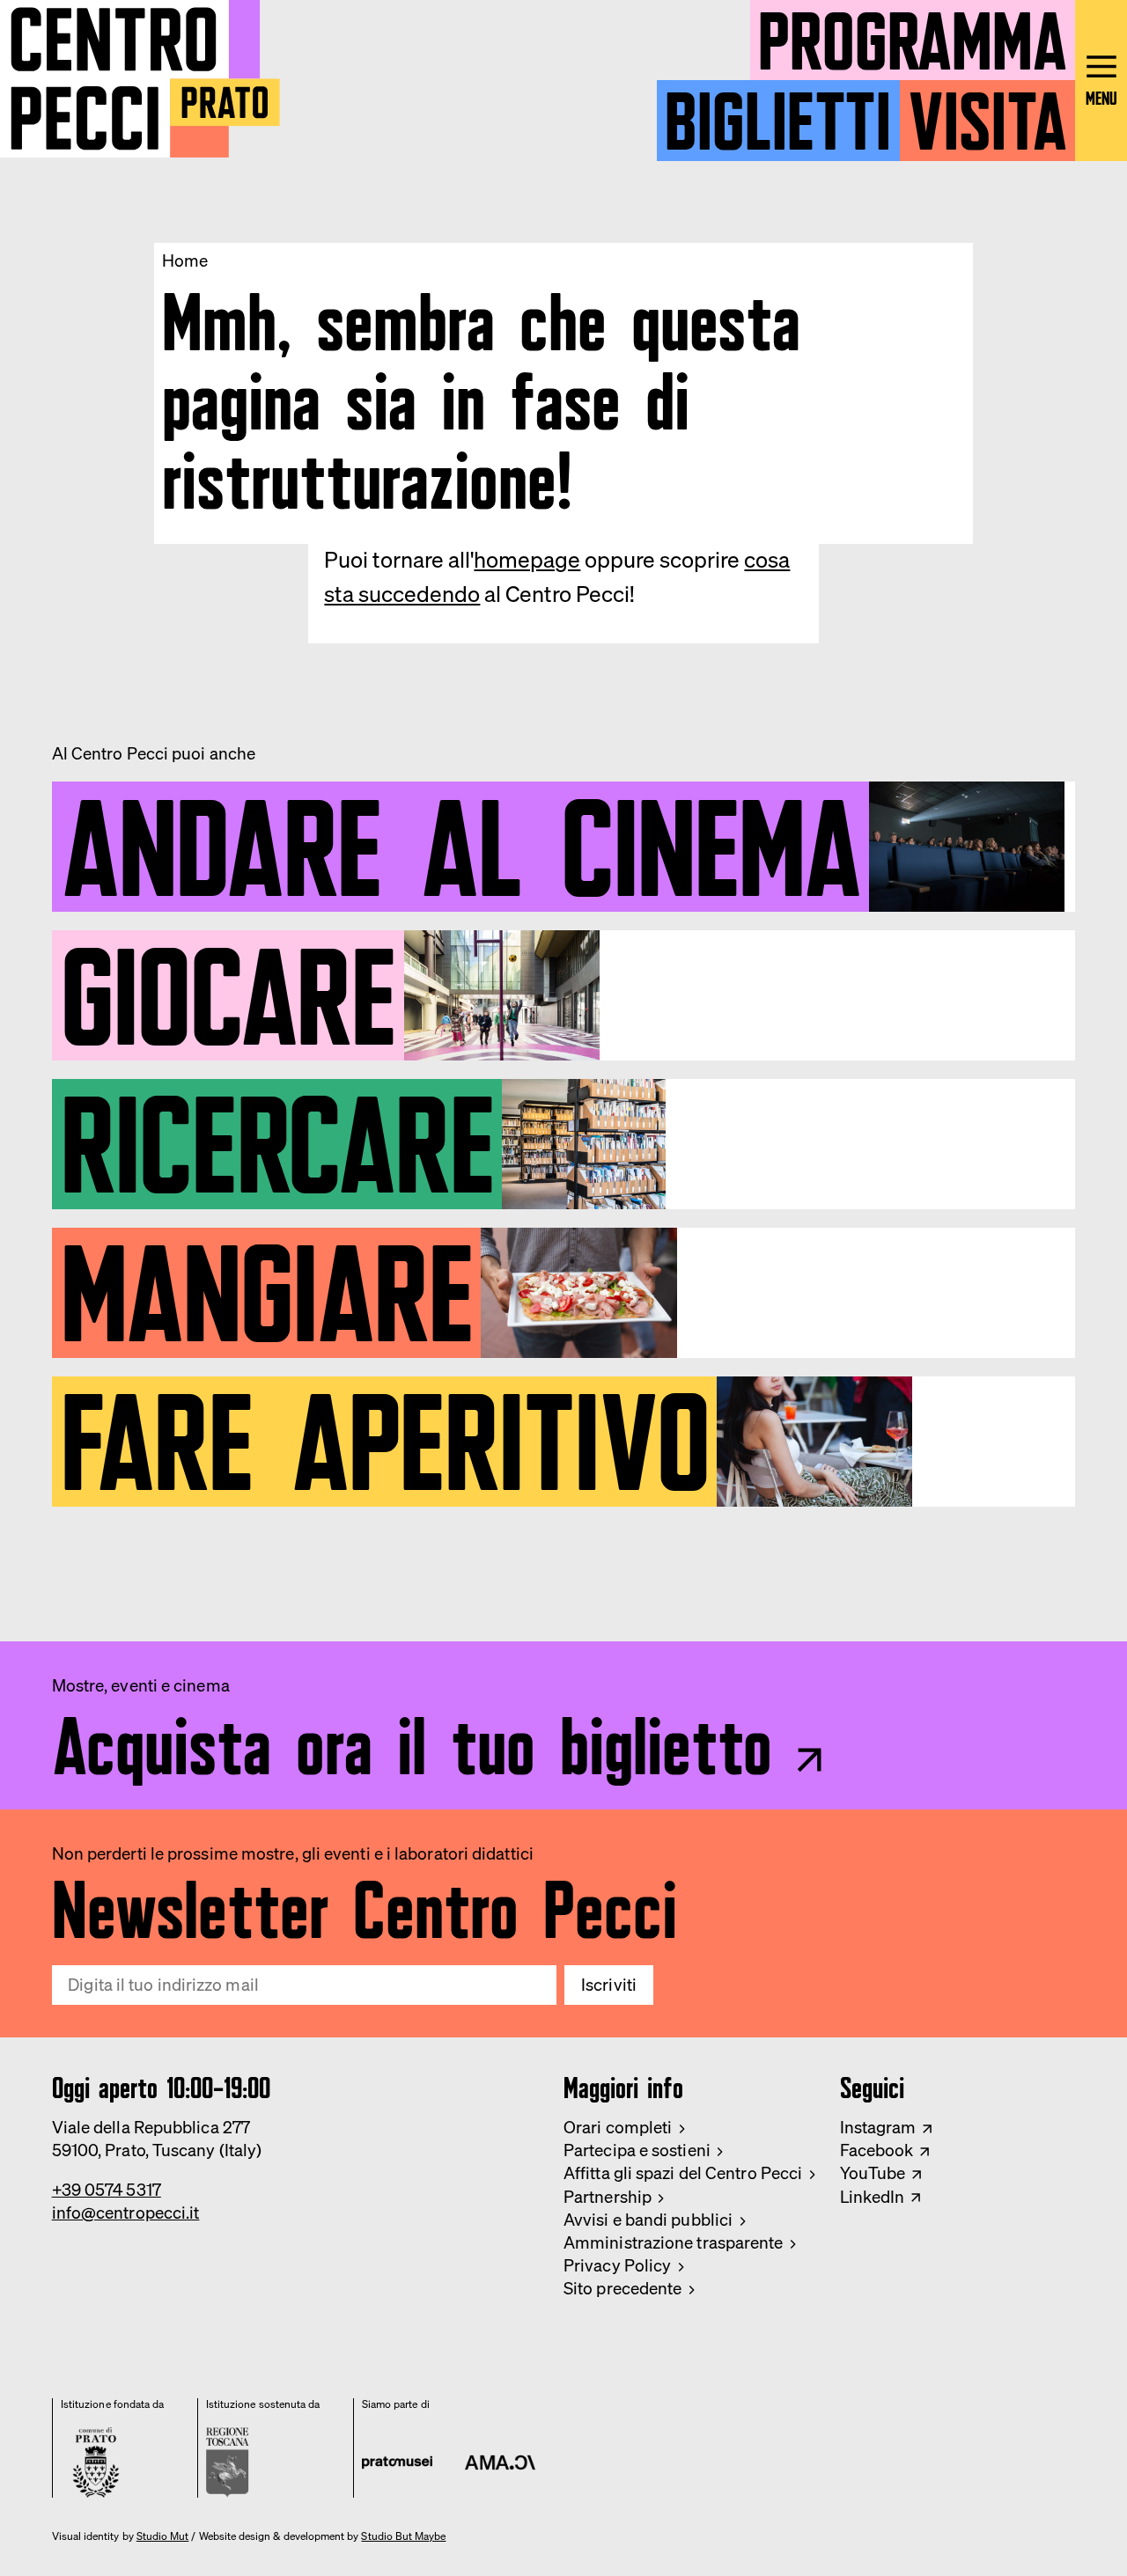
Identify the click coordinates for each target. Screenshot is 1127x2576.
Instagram (878, 2127)
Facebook (877, 2150)
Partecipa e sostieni (637, 2150)
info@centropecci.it (126, 2213)
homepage (527, 559)
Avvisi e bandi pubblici (648, 2220)
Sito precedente (622, 2288)
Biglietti (778, 112)
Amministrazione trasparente (674, 2242)
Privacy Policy (617, 2265)
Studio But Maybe (403, 2536)
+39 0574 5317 (107, 2190)
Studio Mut (163, 2536)
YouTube (873, 2173)
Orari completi (618, 2127)
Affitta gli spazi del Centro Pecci (683, 2173)
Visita (987, 112)
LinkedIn (873, 2197)
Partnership (608, 2197)
